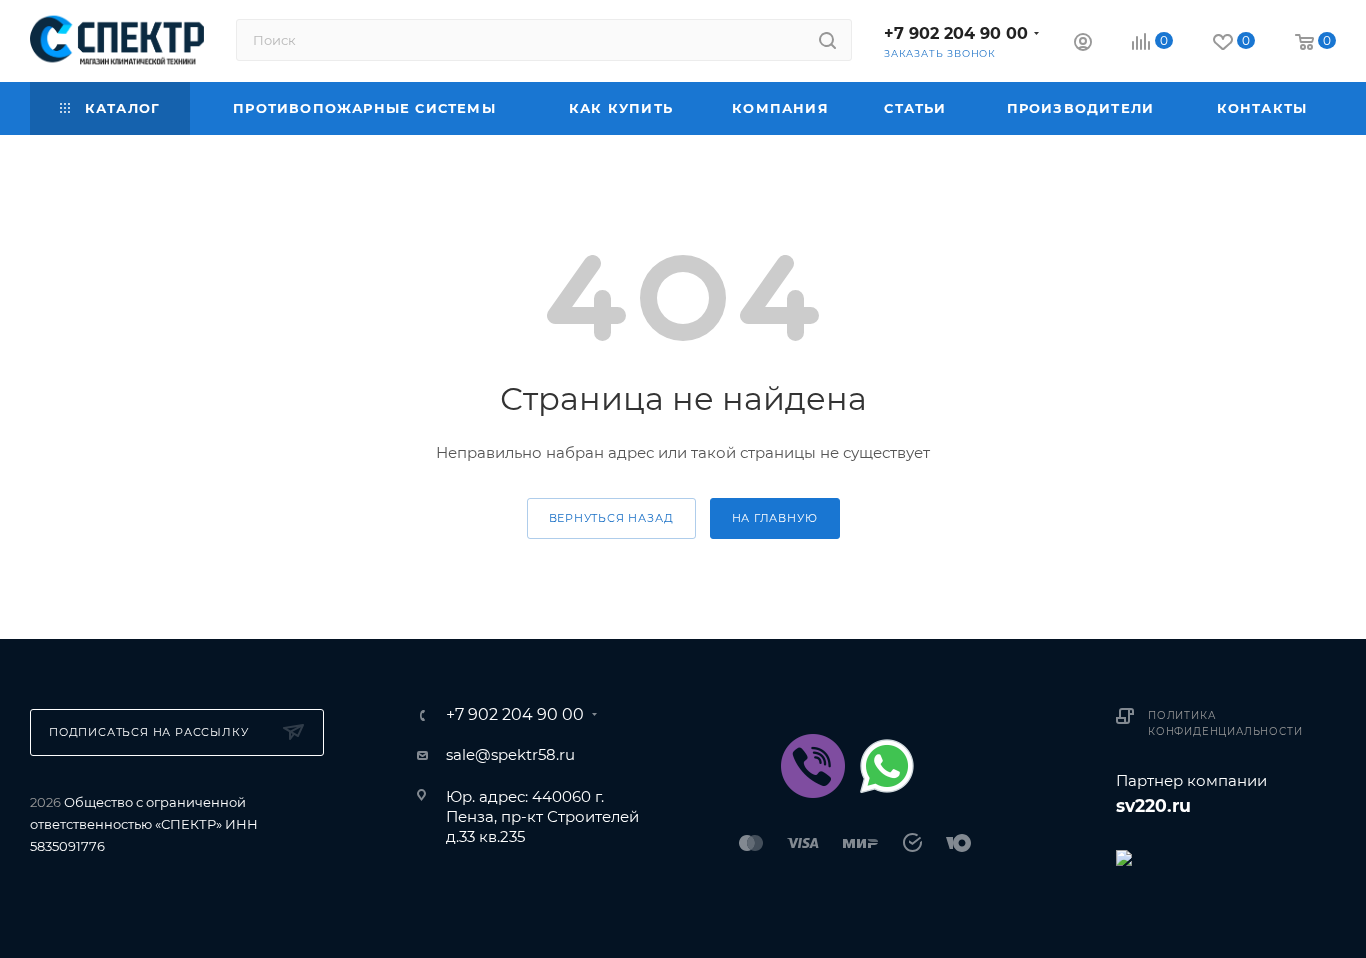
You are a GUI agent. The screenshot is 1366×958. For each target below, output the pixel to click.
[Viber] (813, 766)
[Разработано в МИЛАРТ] (1226, 856)
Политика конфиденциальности (1225, 723)
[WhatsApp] (887, 766)
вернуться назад (611, 518)
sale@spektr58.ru (510, 754)
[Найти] (827, 40)
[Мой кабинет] (1083, 44)
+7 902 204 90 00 (956, 33)
